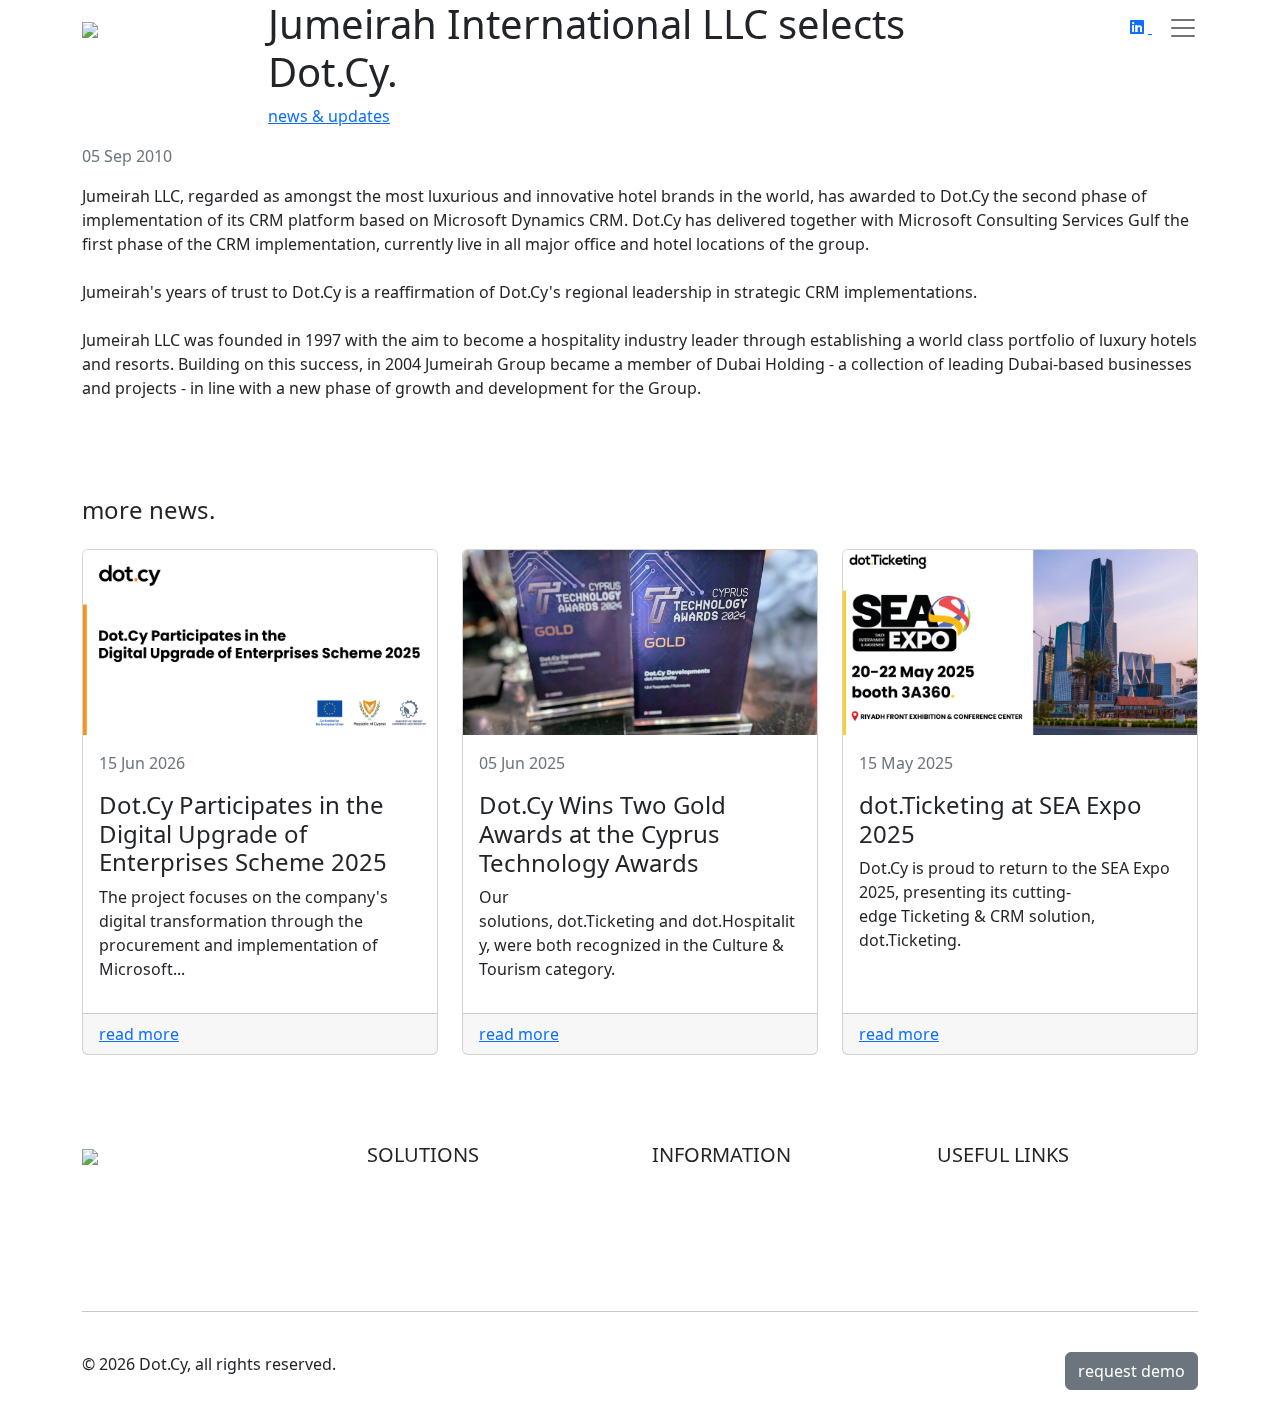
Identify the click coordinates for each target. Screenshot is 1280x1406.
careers (680, 1235)
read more (139, 1034)
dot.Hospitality (422, 1211)
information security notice (1040, 1187)
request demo (1131, 1371)
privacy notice (989, 1211)
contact (680, 1259)
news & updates (329, 116)
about (674, 1187)
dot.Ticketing (416, 1235)
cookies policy (990, 1235)
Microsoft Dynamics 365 (458, 1187)
